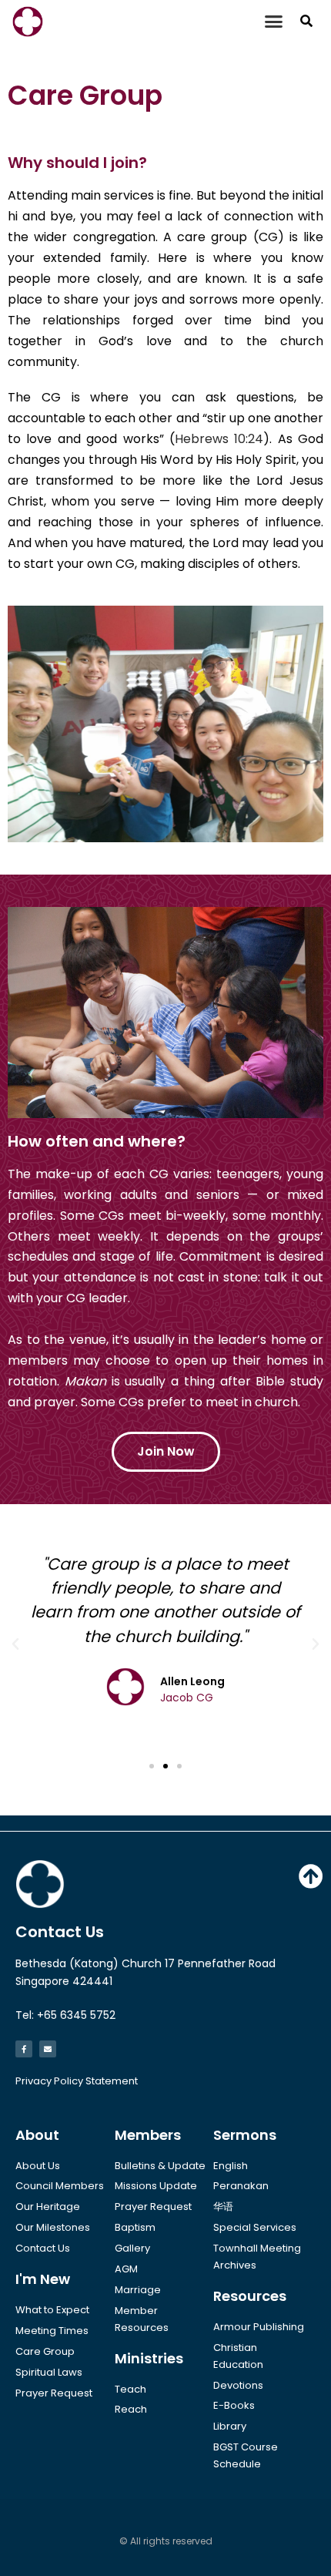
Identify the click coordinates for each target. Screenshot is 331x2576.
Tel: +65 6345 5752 (65, 2015)
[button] (274, 22)
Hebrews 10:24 (219, 439)
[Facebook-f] (24, 2049)
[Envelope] (48, 2049)
